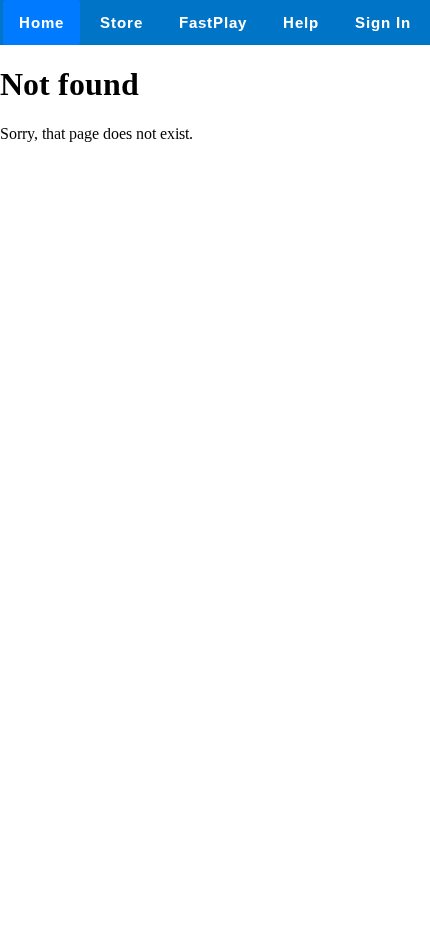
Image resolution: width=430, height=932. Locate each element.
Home (41, 22)
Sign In (383, 22)
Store (121, 22)
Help (301, 22)
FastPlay (213, 22)
